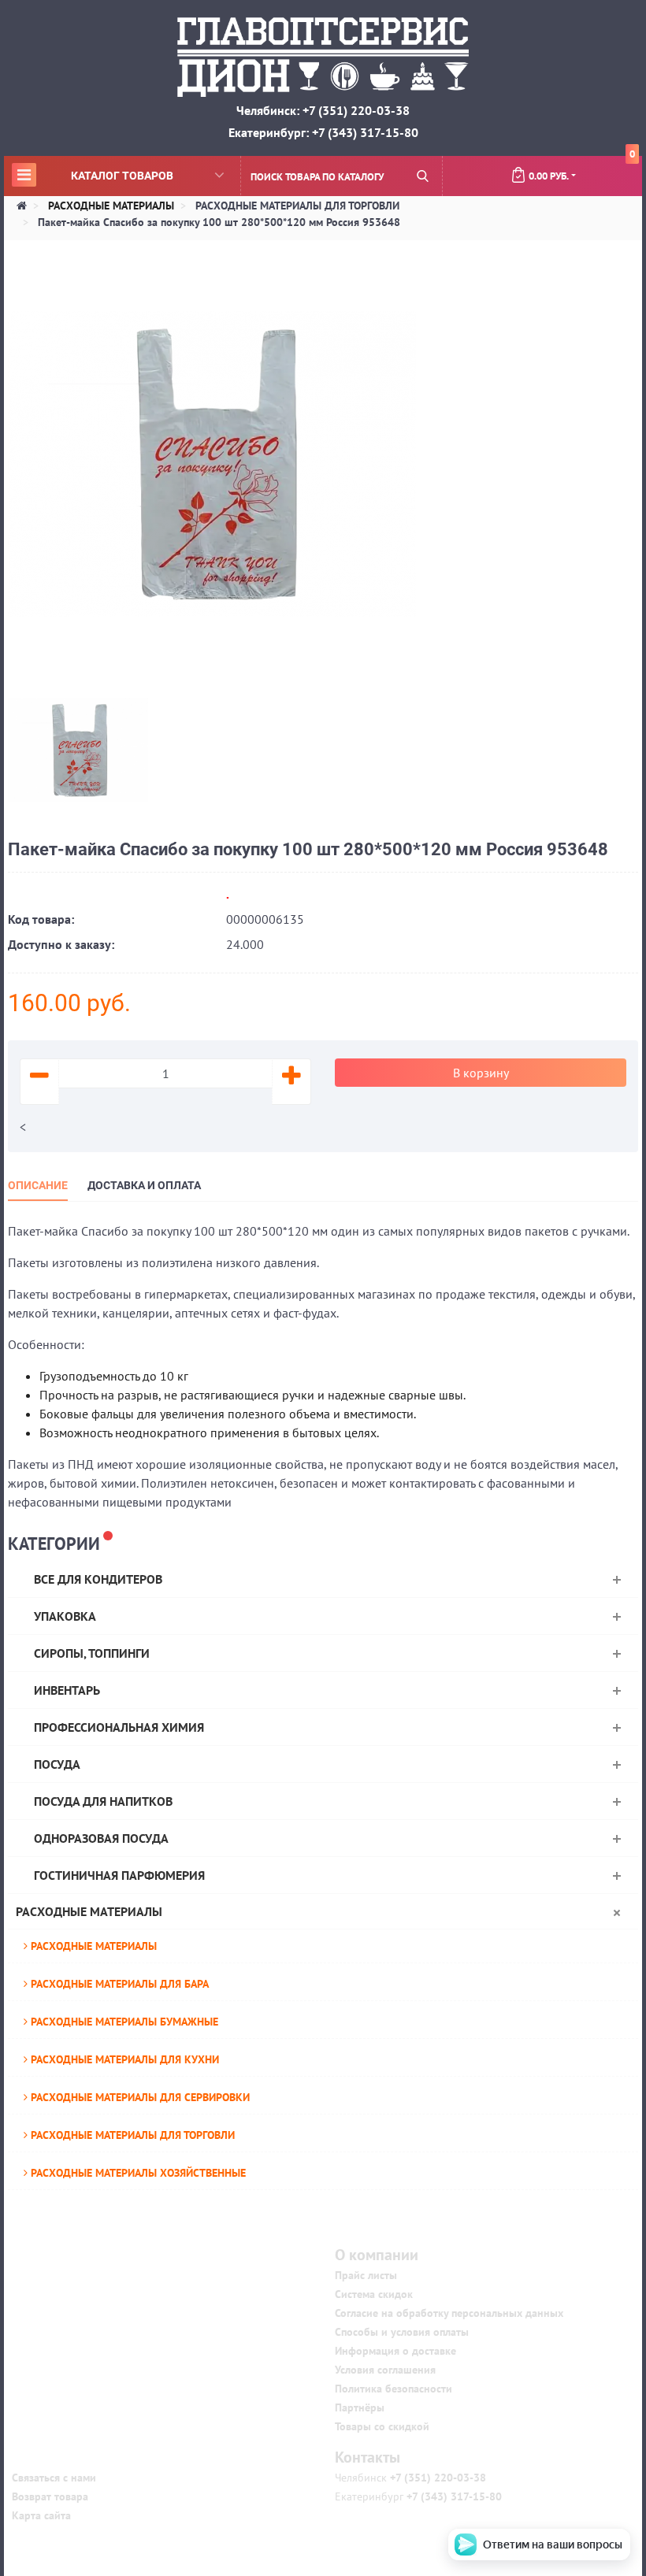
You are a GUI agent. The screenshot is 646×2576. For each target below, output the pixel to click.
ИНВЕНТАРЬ (67, 1690)
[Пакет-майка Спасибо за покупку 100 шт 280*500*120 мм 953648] (212, 462)
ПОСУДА (57, 1764)
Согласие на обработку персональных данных (449, 2313)
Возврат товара (50, 2496)
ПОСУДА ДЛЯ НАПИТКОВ (103, 1801)
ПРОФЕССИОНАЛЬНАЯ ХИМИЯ (119, 1727)
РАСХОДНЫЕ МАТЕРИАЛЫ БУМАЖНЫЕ (123, 2022)
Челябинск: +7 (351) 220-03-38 (323, 110)
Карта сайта (41, 2515)
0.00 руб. (582, 169)
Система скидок (374, 2294)
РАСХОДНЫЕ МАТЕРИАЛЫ (89, 1911)
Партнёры (360, 2407)
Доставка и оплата (144, 1185)
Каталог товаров (95, 175)
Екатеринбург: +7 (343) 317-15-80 (323, 132)
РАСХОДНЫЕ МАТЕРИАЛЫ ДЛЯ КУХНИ (123, 2059)
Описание (38, 1185)
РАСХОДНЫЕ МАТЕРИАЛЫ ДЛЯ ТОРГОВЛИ (131, 2135)
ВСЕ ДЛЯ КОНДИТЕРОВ (98, 1579)
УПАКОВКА (65, 1616)
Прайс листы (366, 2275)
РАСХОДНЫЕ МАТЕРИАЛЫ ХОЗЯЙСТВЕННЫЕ (137, 2173)
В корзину (481, 1073)
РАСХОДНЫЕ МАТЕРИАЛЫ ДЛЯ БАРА (118, 1984)
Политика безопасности (394, 2389)
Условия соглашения (385, 2370)
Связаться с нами (54, 2478)
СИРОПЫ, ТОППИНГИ (92, 1653)
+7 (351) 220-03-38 (436, 2478)
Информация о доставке (395, 2351)
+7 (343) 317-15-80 (453, 2496)
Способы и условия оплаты (402, 2332)
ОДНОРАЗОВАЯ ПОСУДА (101, 1838)
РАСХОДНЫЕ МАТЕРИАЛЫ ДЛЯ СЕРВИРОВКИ (139, 2097)
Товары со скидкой (382, 2426)
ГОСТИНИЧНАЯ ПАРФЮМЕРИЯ (119, 1875)
